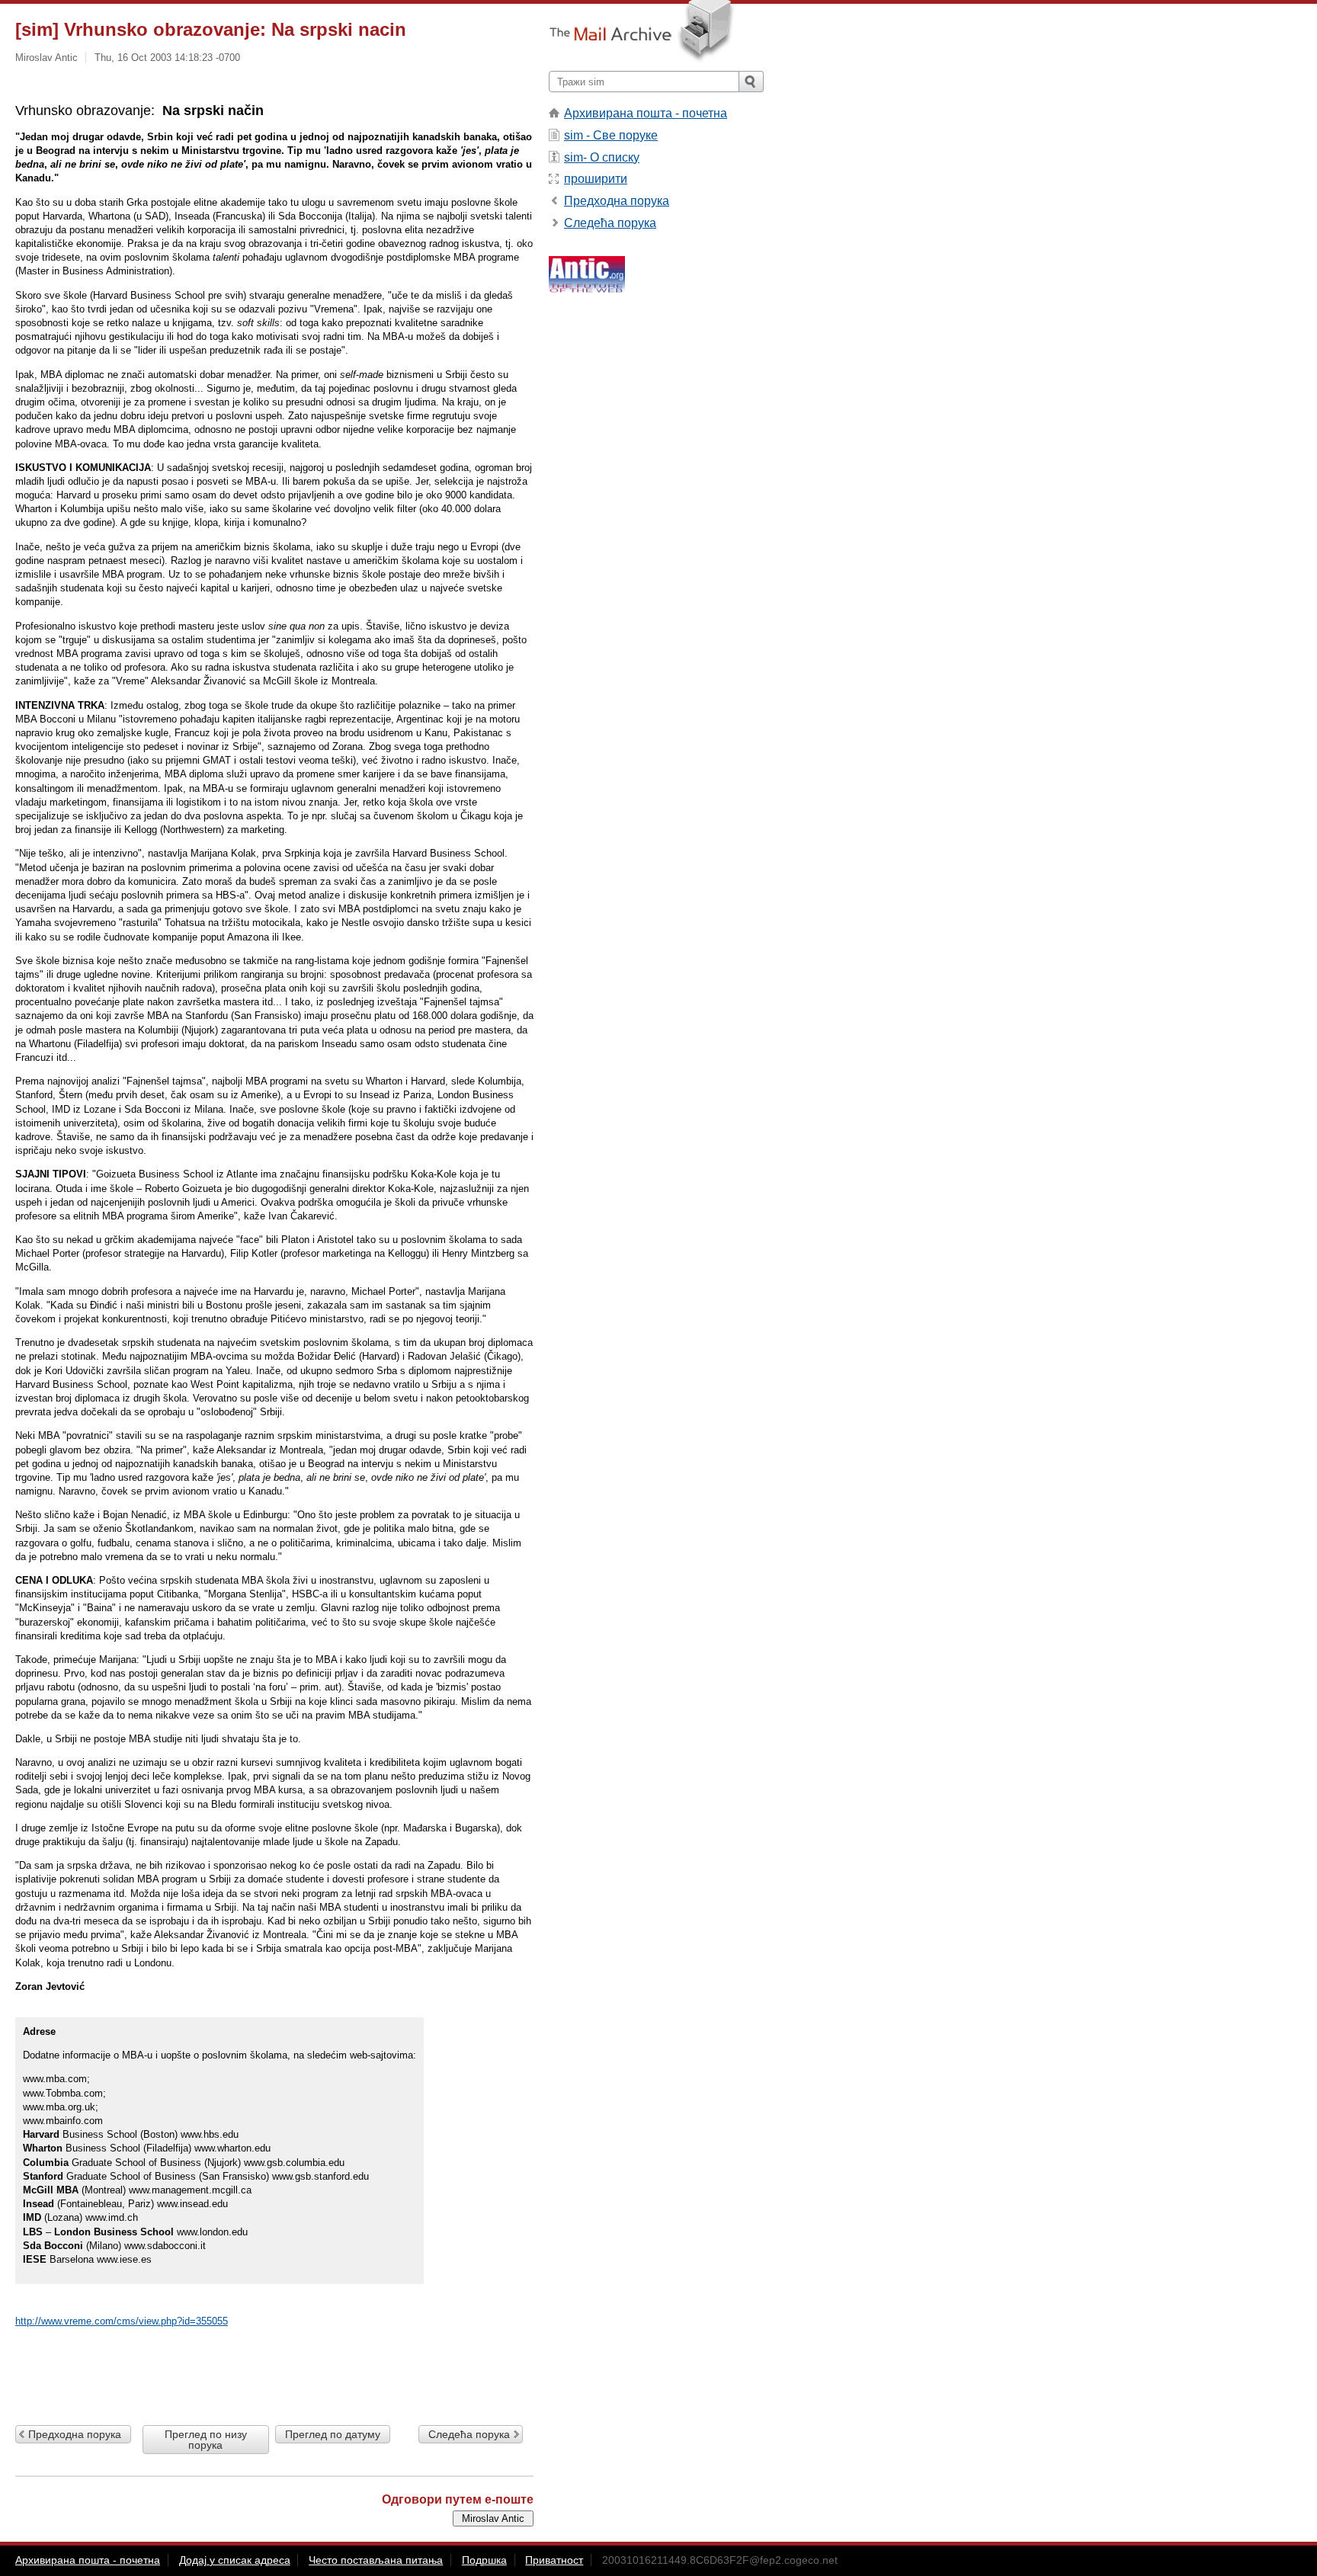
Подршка (484, 2560)
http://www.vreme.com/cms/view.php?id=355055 (122, 2321)
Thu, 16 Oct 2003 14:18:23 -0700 (167, 58)
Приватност (554, 2560)
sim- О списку (602, 157)
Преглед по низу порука (206, 2440)
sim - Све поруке (611, 135)
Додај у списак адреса (235, 2560)
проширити (596, 179)
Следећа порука (469, 2434)
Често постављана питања (376, 2560)
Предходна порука (75, 2434)
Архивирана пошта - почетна (646, 113)
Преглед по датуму (333, 2434)
